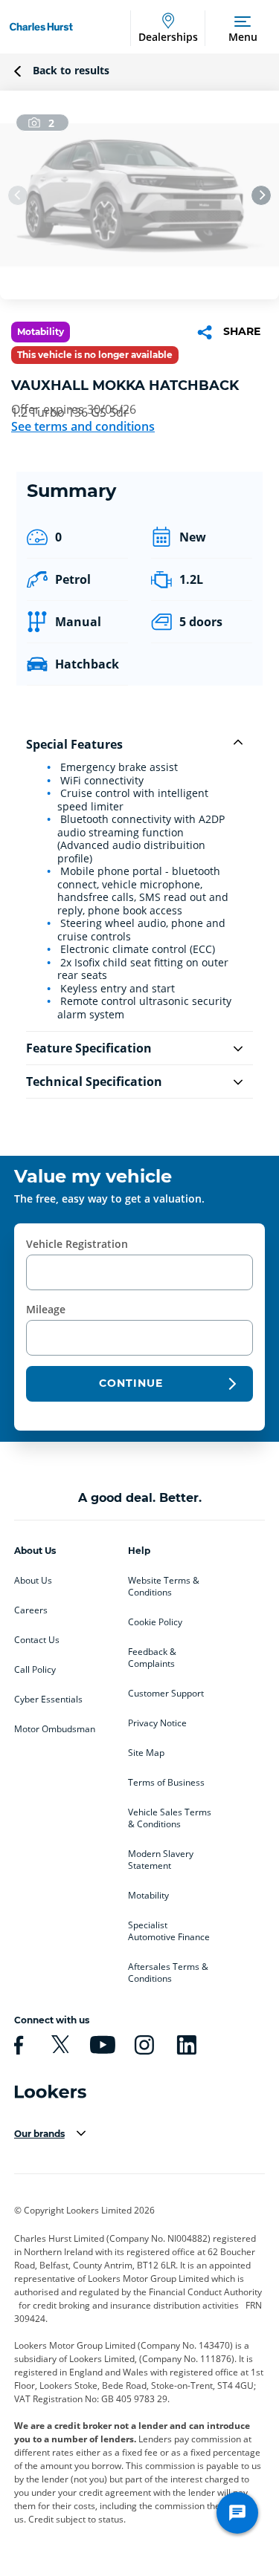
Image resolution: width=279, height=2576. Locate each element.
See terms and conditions (83, 426)
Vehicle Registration (77, 1244)
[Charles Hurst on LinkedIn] (185, 2045)
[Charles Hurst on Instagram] (142, 2045)
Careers (31, 1610)
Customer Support (166, 1694)
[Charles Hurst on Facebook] (16, 2045)
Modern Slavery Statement (161, 1860)
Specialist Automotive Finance (169, 1931)
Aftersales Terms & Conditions (168, 1973)
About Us (33, 1581)
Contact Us (37, 1640)
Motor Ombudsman (55, 1729)
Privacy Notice (157, 1723)
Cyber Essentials (48, 1700)
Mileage (46, 1309)
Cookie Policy (155, 1622)
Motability (148, 1896)
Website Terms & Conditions (164, 1587)
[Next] (261, 195)
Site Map (146, 1753)
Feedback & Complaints (152, 1658)
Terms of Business (166, 1783)
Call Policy (35, 1670)
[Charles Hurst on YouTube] (100, 2045)
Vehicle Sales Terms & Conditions (170, 1818)
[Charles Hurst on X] (58, 2045)
